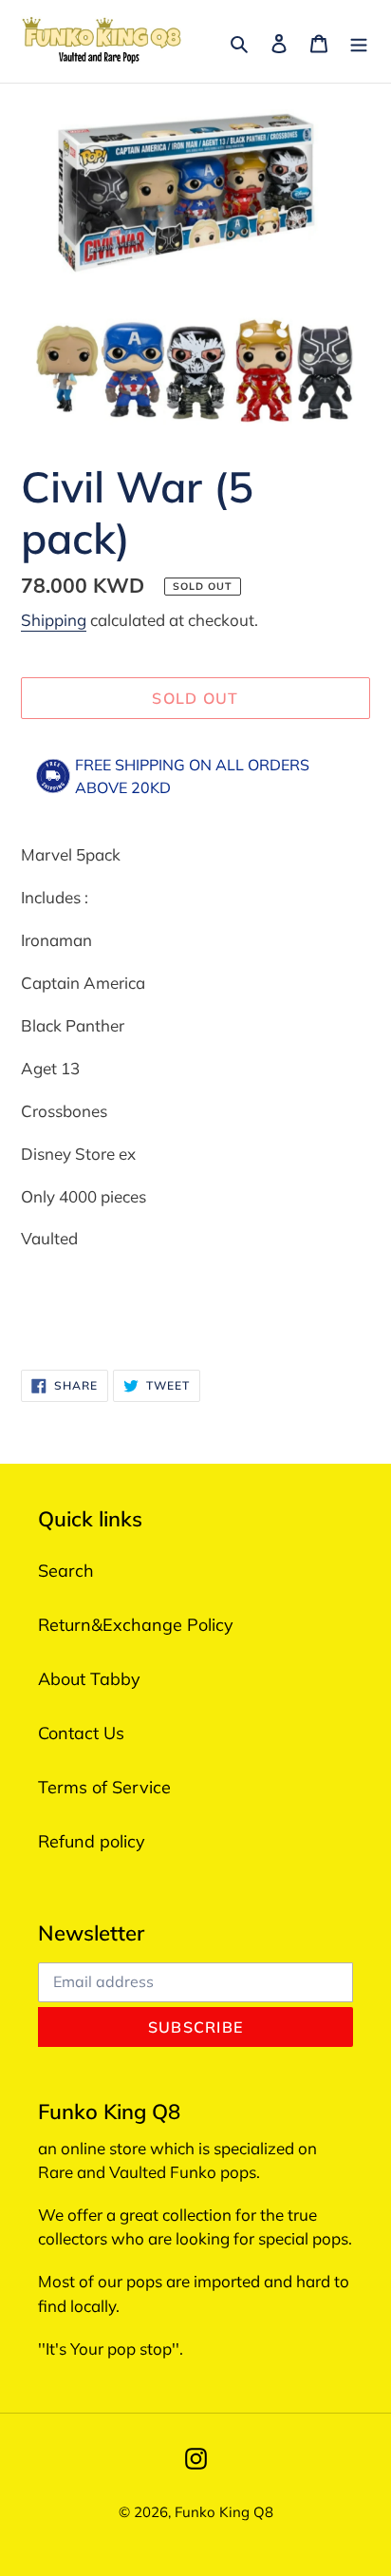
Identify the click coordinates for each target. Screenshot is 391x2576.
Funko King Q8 (224, 2512)
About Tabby (89, 1679)
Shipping (54, 620)
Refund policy (92, 1841)
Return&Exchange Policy (136, 1625)
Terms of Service (104, 1787)
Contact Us (81, 1733)
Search (66, 1571)
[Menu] (359, 41)
